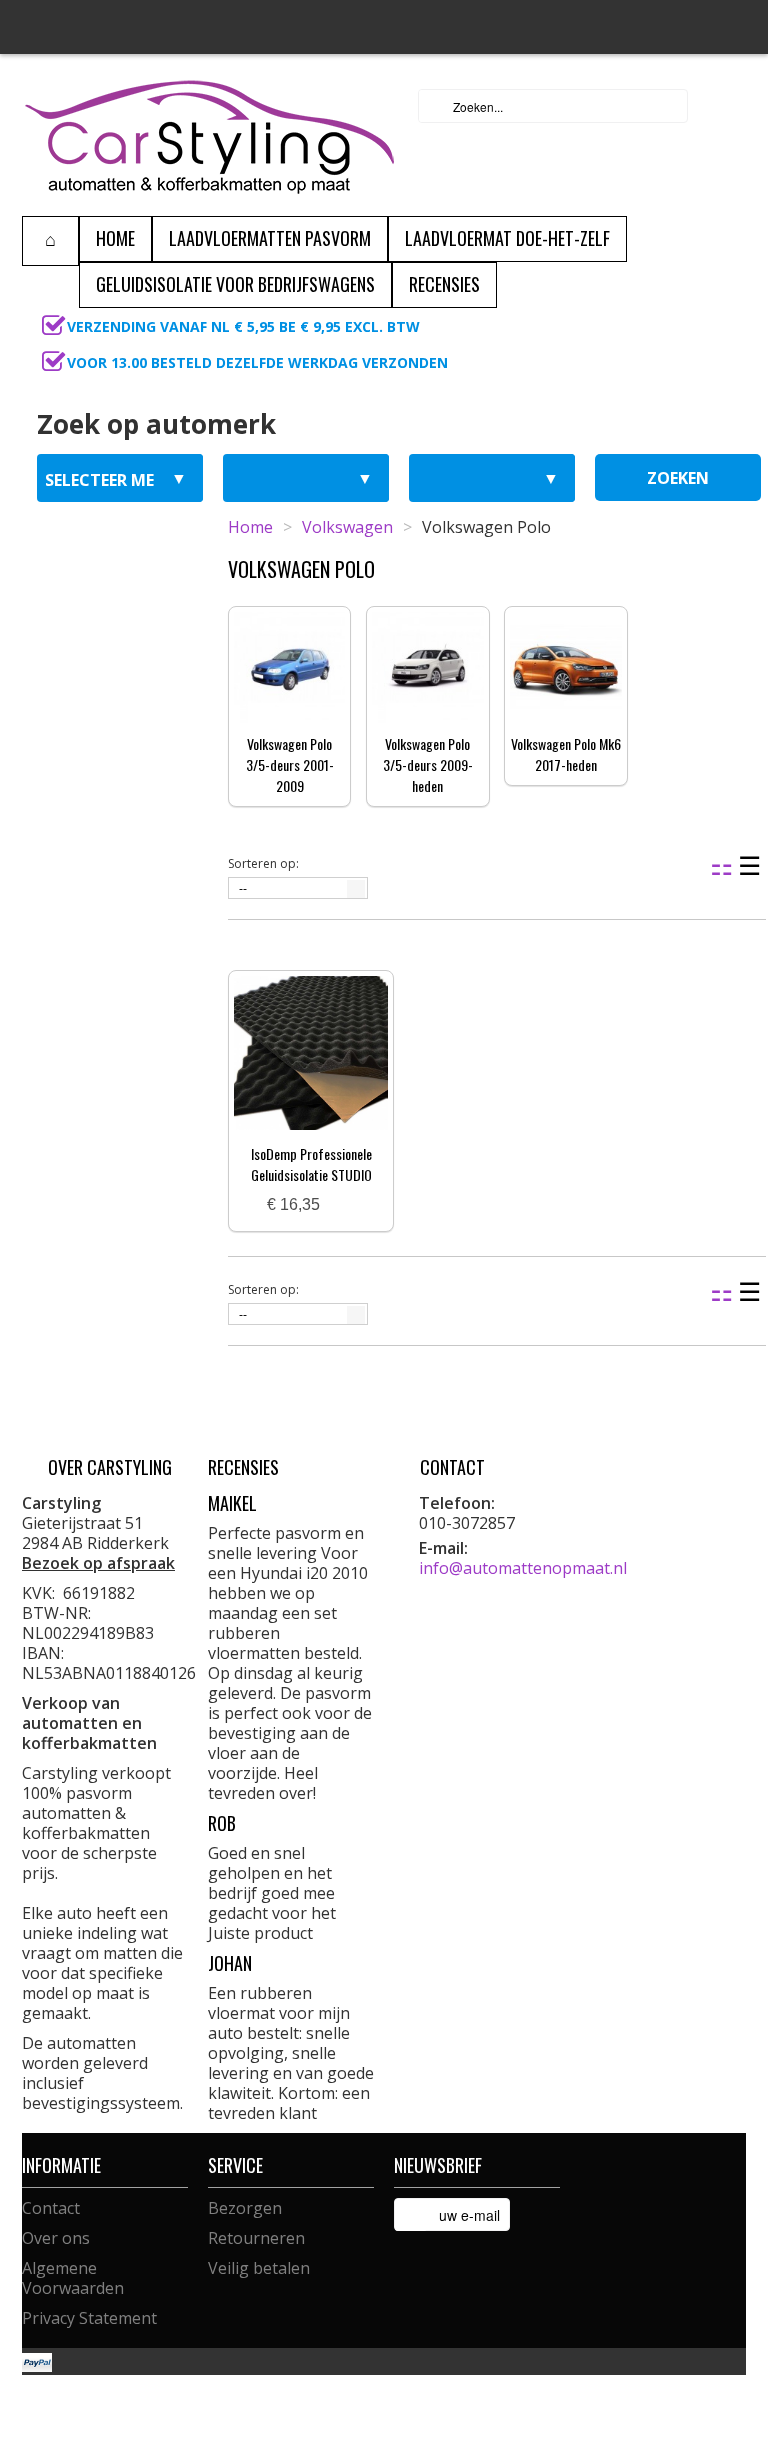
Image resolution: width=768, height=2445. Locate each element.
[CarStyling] (209, 135)
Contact (51, 2208)
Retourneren (256, 2238)
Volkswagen (347, 527)
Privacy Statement (89, 2318)
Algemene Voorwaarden (73, 2278)
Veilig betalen (259, 2268)
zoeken (678, 478)
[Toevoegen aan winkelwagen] (343, 1205)
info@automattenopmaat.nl (523, 1568)
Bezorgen (245, 2208)
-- (243, 889)
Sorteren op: (263, 863)
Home (250, 527)
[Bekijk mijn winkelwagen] (725, 106)
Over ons (56, 2238)
